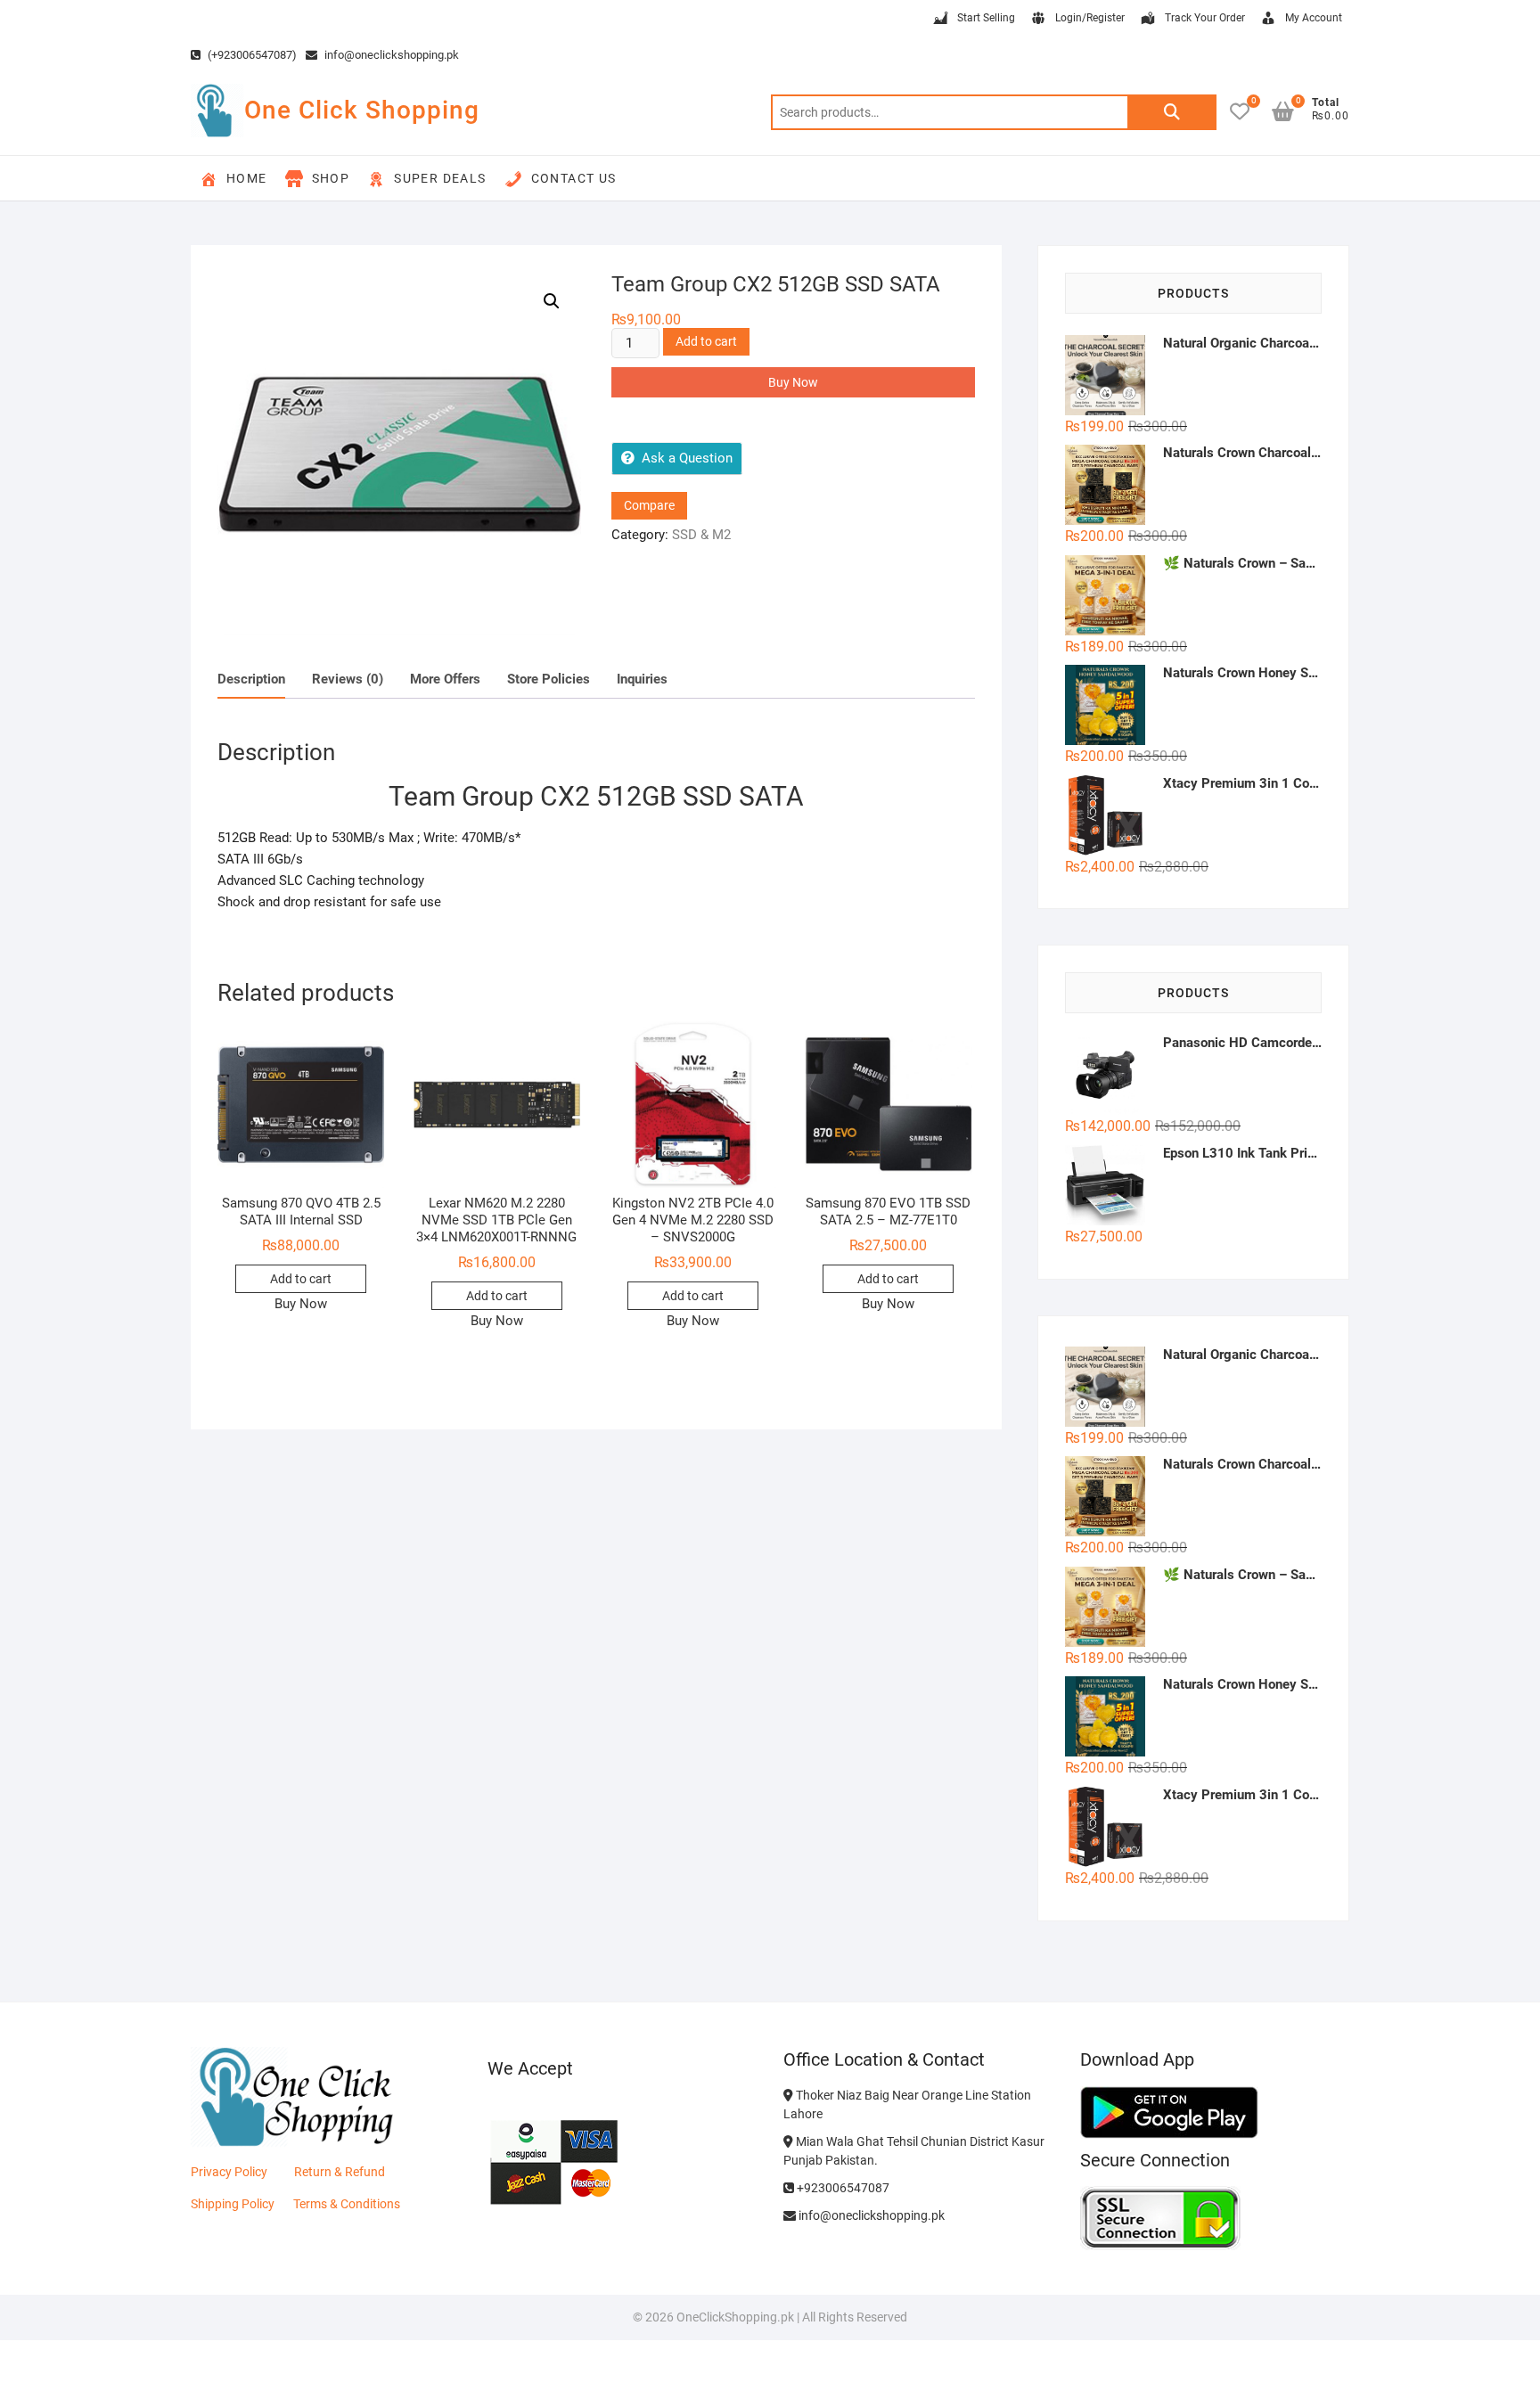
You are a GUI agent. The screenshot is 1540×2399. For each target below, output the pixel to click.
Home (247, 178)
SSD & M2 (701, 535)
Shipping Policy (233, 2204)
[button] (552, 301)
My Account (1314, 18)
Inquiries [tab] (642, 679)
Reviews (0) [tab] (348, 679)
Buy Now (793, 382)
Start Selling (986, 18)
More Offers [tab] (445, 679)
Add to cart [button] (301, 1279)
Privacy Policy (229, 2172)
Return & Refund (340, 2172)
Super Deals (440, 178)
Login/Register (1090, 18)
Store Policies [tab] (549, 679)
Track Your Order (1205, 18)
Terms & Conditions (347, 2204)
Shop (331, 178)
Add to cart (706, 341)
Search (1172, 112)
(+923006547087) (251, 55)
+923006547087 (842, 2188)
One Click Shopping (362, 110)
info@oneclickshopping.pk (390, 55)
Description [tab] (251, 679)
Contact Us (574, 178)
